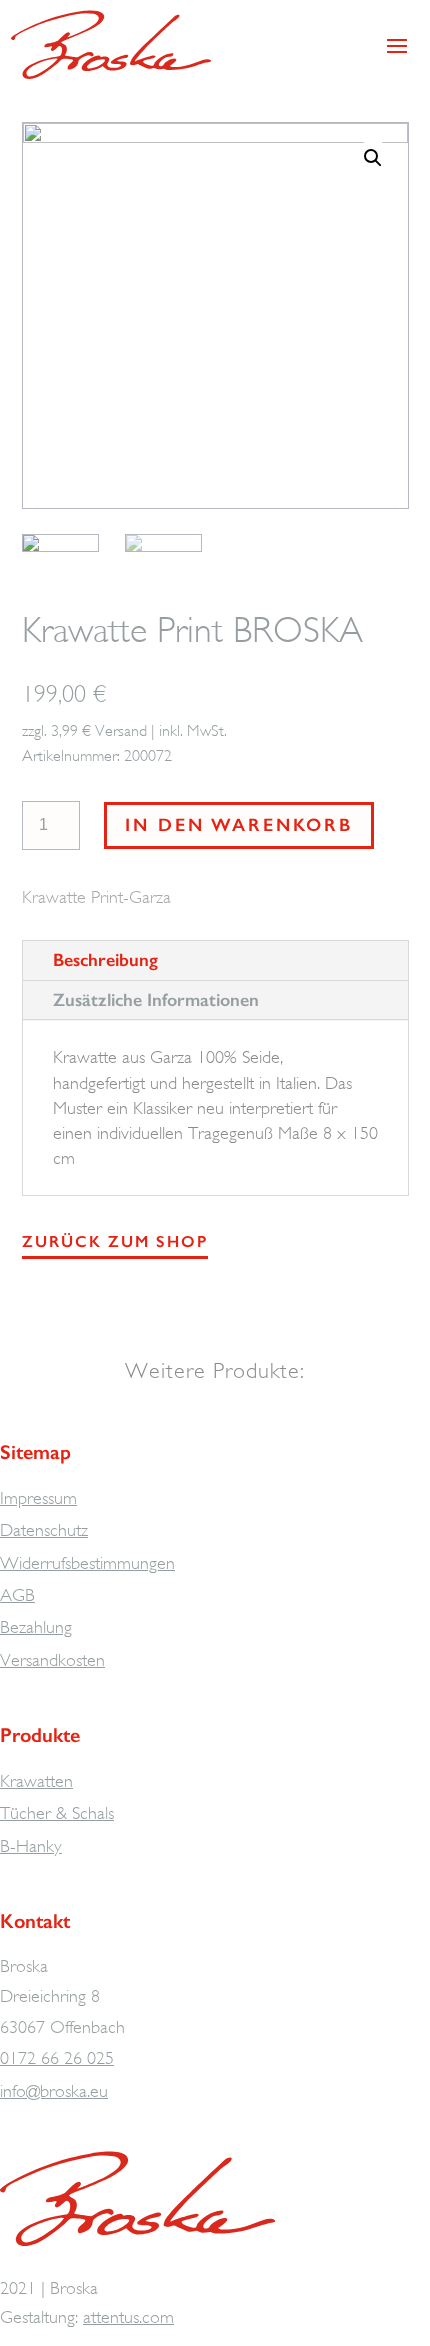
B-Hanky (31, 1846)
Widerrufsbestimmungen (87, 1563)
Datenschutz (44, 1530)
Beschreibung (105, 960)
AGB (17, 1595)
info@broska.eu (54, 2091)
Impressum (38, 1498)
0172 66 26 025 (57, 2058)
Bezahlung (36, 1627)
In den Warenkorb (239, 825)
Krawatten (36, 1781)
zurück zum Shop (115, 1241)
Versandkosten (52, 1660)
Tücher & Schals (57, 1813)
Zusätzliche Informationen (156, 1000)
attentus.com (128, 2317)
